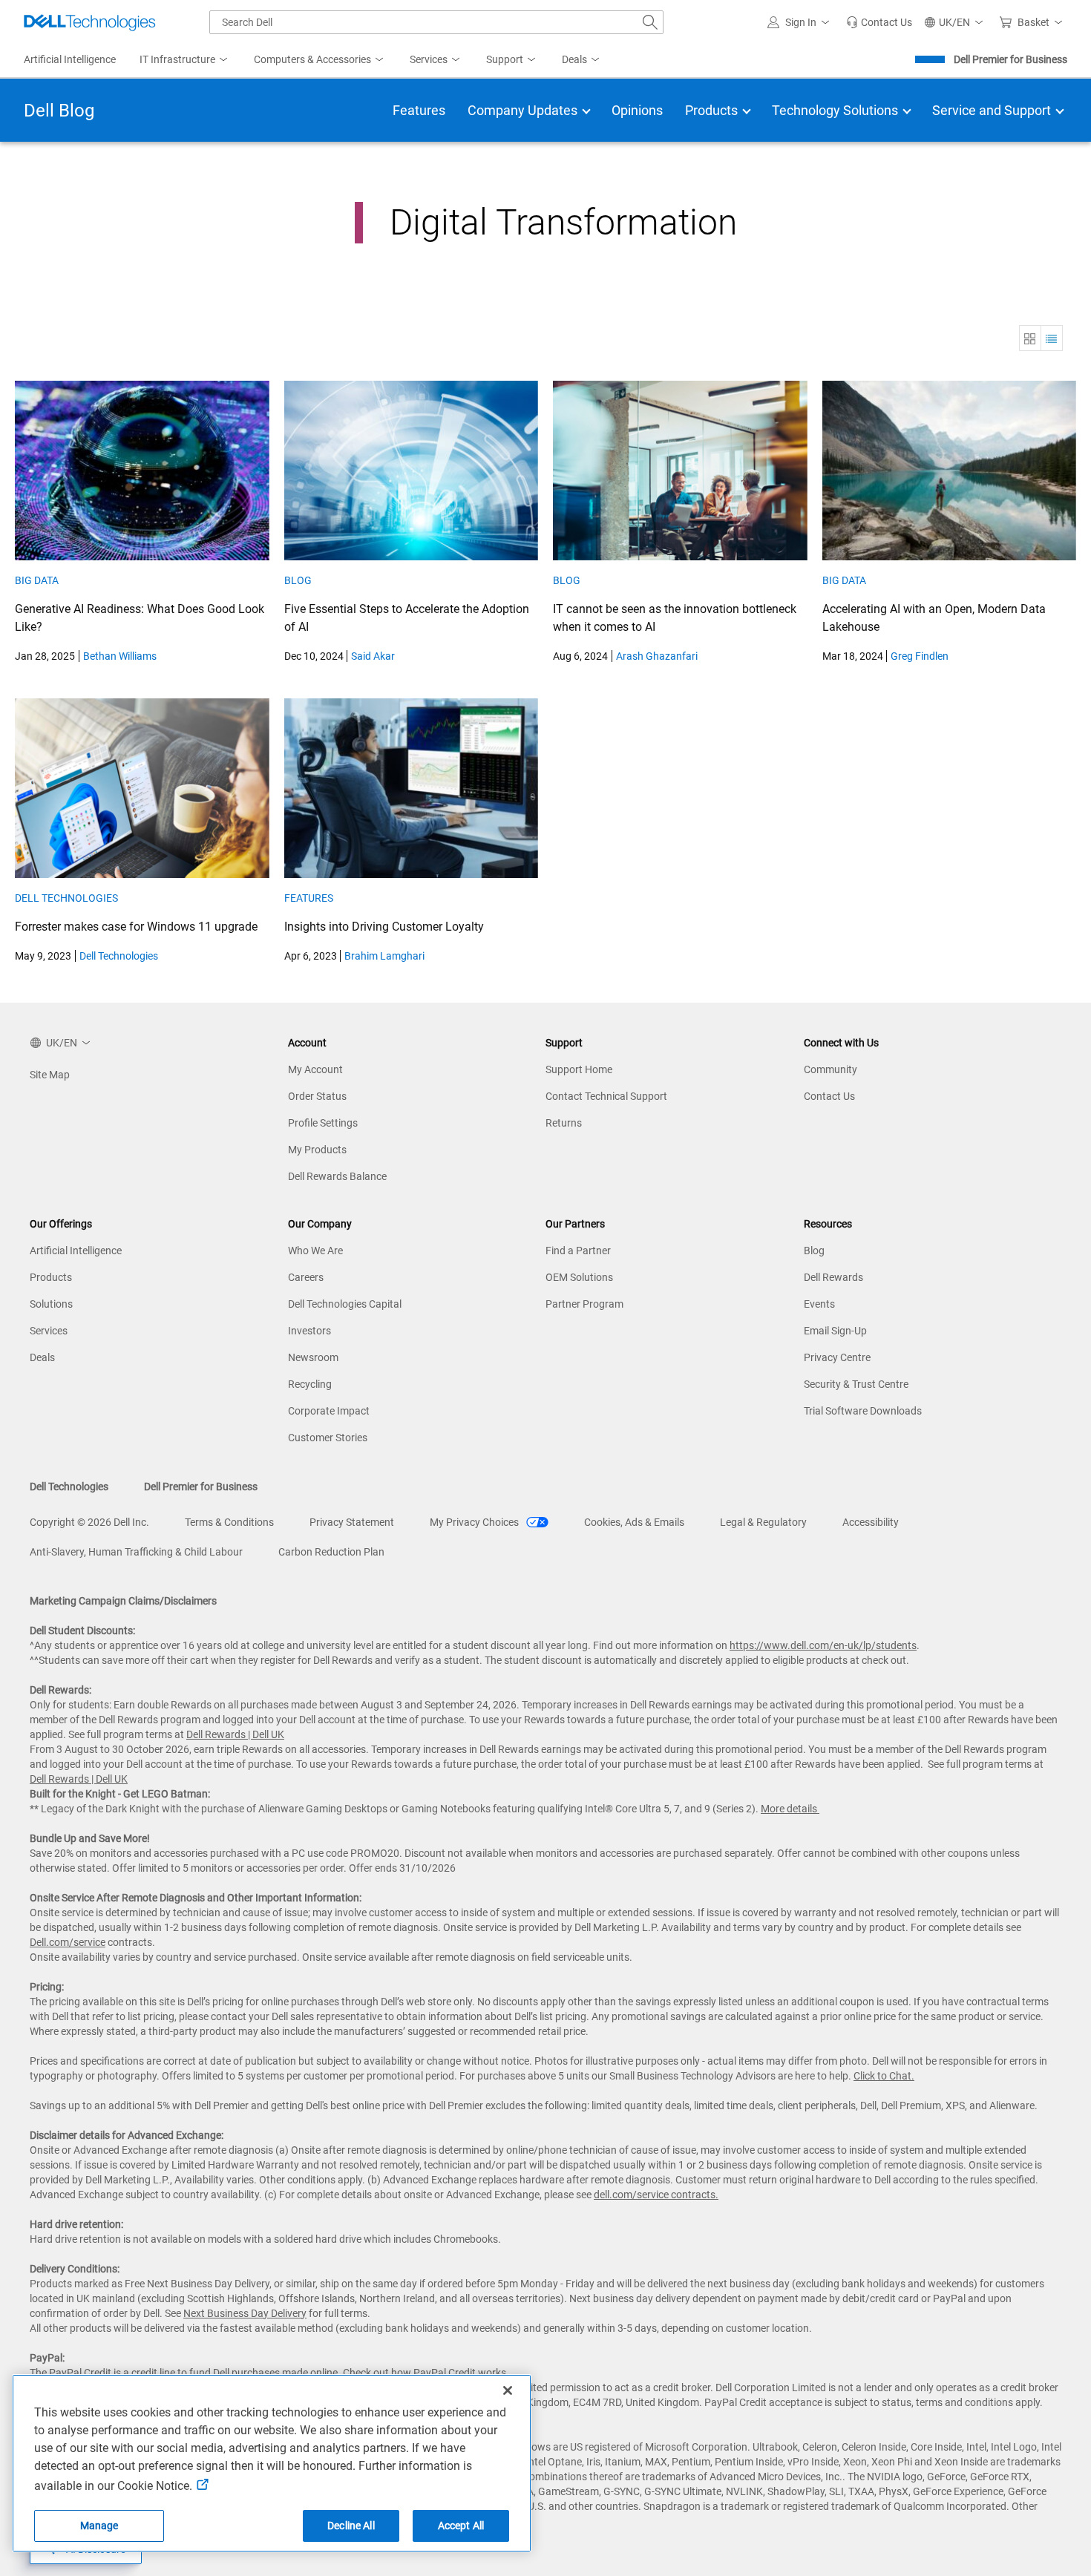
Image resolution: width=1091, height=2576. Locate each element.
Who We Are (315, 1251)
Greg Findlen (920, 656)
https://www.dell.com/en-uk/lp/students (823, 1645)
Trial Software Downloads (863, 1411)
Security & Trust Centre (856, 1384)
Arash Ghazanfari (657, 656)
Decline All (351, 2526)
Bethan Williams (120, 656)
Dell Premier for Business (1010, 59)
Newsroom (313, 1357)
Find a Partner (578, 1251)
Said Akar (373, 656)
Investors (309, 1331)
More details (789, 1809)
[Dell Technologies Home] (90, 22)
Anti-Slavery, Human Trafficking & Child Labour (136, 1552)
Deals (42, 1357)
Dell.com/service (68, 1942)
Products (51, 1277)
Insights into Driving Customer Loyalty (384, 927)
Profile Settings (323, 1123)
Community (830, 1069)
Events (819, 1304)
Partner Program (584, 1304)
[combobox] (436, 22)
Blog (298, 580)
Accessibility (871, 1522)
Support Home (579, 1069)
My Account (315, 1069)
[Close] (508, 2390)
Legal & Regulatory (763, 1522)
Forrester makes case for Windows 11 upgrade (136, 927)
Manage (99, 2526)
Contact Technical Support (606, 1096)
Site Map (50, 1075)
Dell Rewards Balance (337, 1176)
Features (309, 898)
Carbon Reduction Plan (331, 1552)
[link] (879, 22)
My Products (317, 1150)
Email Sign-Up (835, 1331)
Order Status (317, 1096)
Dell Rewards (833, 1277)
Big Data (37, 580)
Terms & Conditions (229, 1522)
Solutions (51, 1304)
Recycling (310, 1384)
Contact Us (829, 1096)
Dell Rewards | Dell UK (235, 1734)
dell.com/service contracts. (656, 2195)
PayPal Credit (445, 2373)
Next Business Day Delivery (245, 2313)
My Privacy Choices (475, 1522)
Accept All (461, 2526)
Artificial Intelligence (76, 1251)
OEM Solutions (579, 1277)
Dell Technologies (66, 898)
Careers (306, 1277)
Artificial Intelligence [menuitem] (70, 59)
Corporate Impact (329, 1411)
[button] (801, 22)
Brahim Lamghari (384, 956)
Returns (564, 1123)
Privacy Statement (352, 1522)
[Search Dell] (650, 22)
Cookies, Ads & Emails (634, 1522)
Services (49, 1331)
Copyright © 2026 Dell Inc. (89, 1522)
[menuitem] (185, 60)
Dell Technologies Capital (345, 1304)
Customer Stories (328, 1438)
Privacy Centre (837, 1357)
